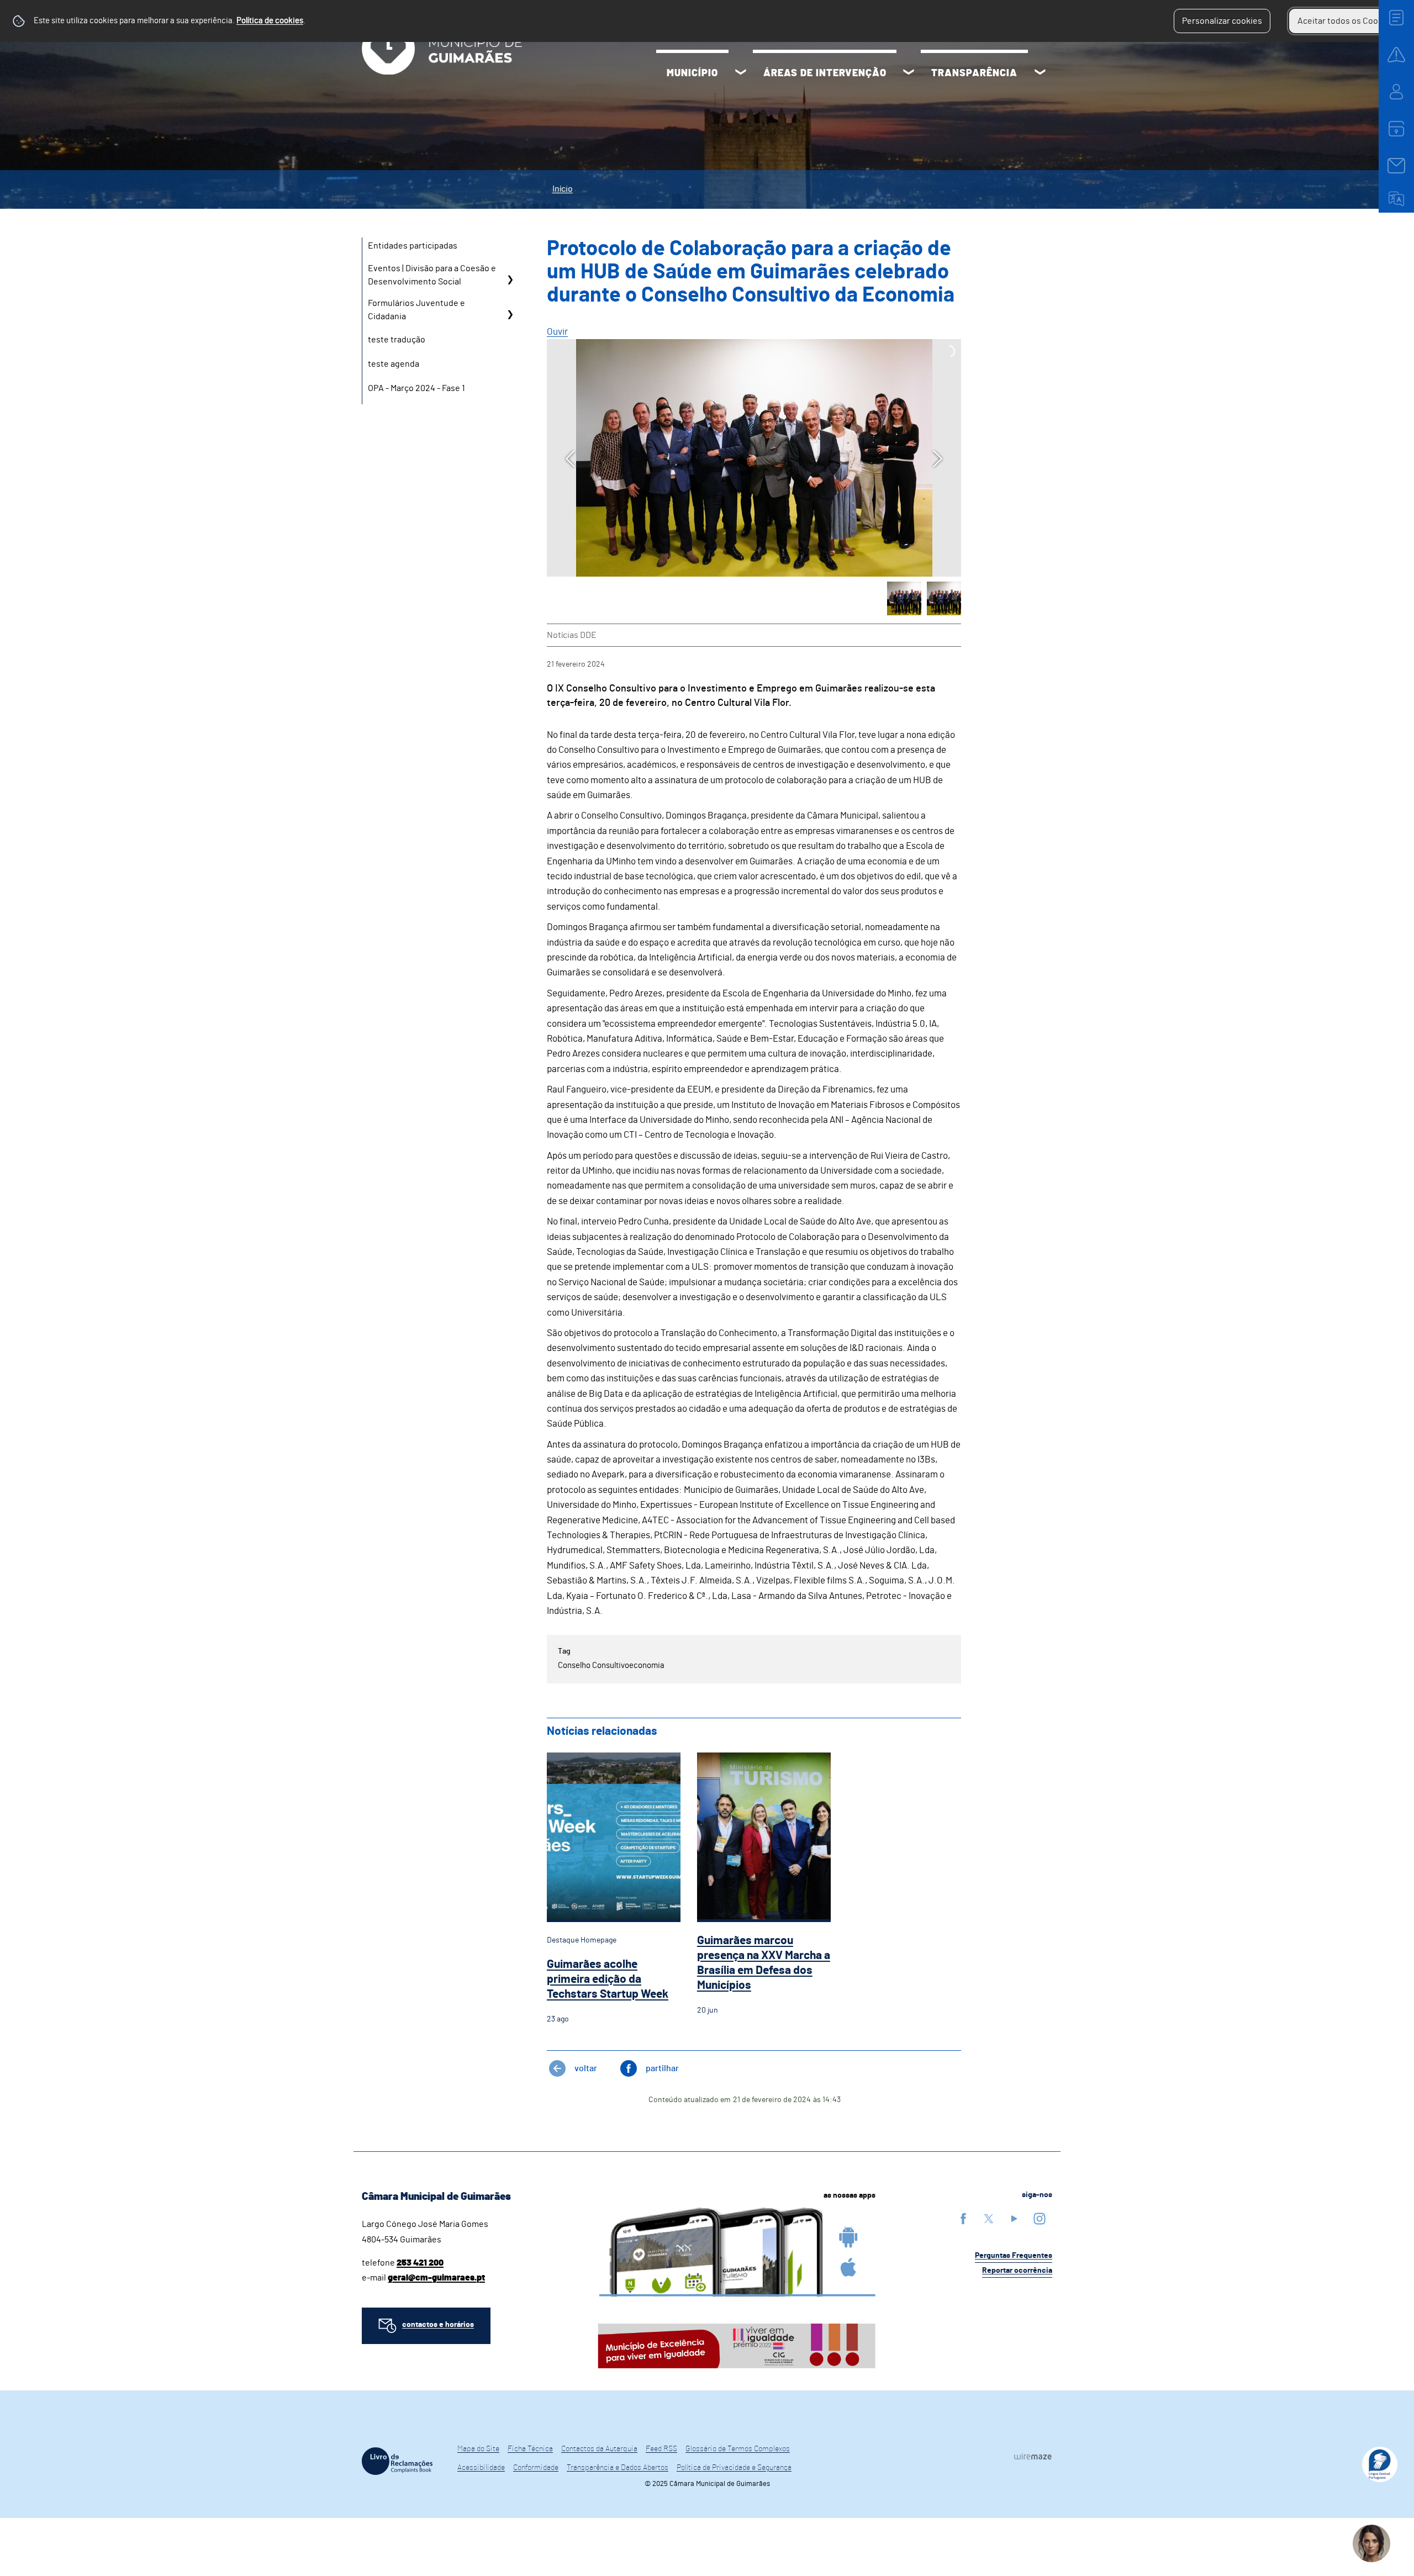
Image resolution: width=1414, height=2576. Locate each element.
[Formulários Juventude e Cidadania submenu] (510, 314)
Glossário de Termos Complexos (738, 2449)
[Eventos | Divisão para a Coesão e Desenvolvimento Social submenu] (510, 279)
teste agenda (394, 364)
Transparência (974, 73)
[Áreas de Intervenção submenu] (909, 73)
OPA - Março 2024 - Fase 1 (416, 388)
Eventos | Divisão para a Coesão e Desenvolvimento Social (432, 275)
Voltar (586, 2068)
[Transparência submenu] (1040, 73)
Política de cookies (270, 21)
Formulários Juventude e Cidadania (416, 310)
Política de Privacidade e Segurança (734, 2468)
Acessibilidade (481, 2468)
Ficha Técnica (530, 2449)
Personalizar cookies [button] (1222, 21)
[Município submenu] (741, 73)
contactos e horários (438, 2325)
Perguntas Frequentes (1014, 2256)
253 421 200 (420, 2263)
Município (692, 73)
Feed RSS (661, 2449)
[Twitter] (989, 2218)
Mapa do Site (478, 2449)
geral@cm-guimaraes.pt (436, 2278)
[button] (904, 599)
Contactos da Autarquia (599, 2449)
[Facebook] (963, 2218)
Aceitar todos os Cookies (1346, 21)
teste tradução (397, 340)
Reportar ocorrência (1017, 2271)
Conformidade (536, 2468)
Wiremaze (1033, 2456)
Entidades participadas (413, 246)
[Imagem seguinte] (938, 459)
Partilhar (662, 2068)
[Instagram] (1040, 2218)
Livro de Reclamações (397, 2461)
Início (563, 189)
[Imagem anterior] (570, 459)
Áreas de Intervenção (825, 73)
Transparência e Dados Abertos (618, 2468)
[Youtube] (1014, 2218)
